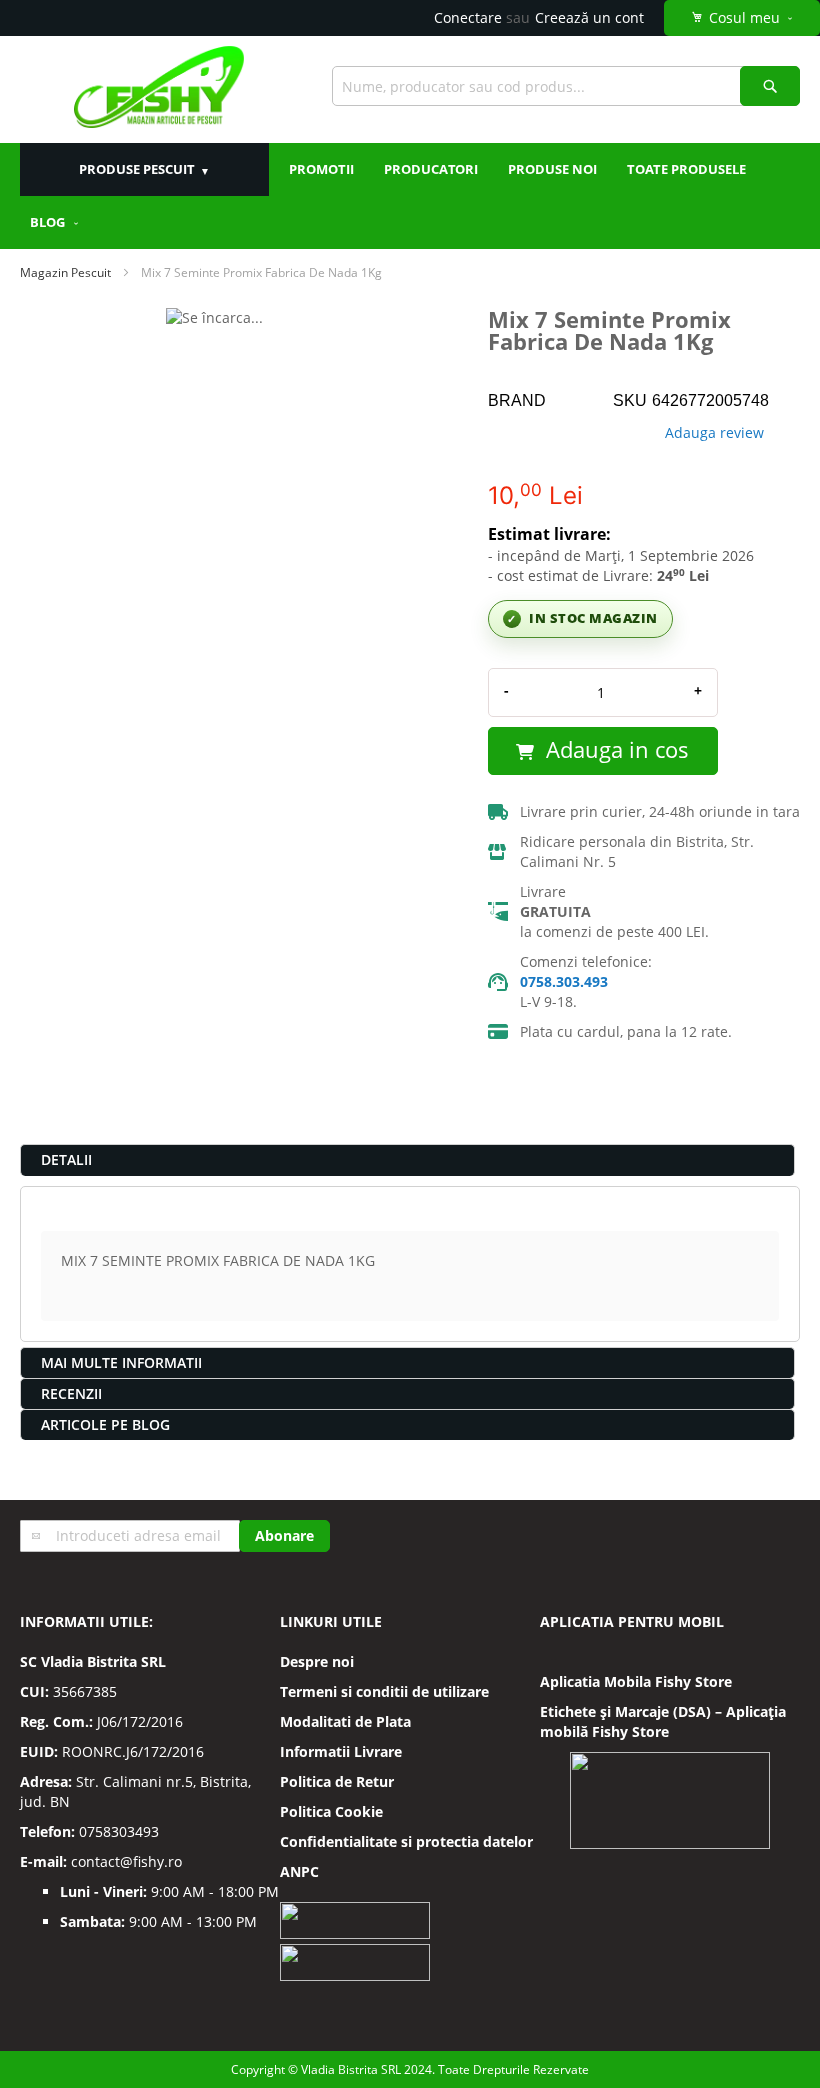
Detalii (66, 1159)
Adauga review (714, 432)
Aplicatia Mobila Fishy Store (636, 1681)
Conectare (468, 17)
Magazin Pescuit (65, 272)
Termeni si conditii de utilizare (384, 1691)
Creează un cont (589, 17)
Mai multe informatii (121, 1362)
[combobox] (566, 86)
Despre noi (317, 1661)
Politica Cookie (331, 1811)
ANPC (299, 1871)
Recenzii (71, 1393)
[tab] (407, 1160)
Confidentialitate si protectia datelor (406, 1841)
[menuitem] (55, 222)
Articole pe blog (105, 1424)
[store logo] (158, 89)
